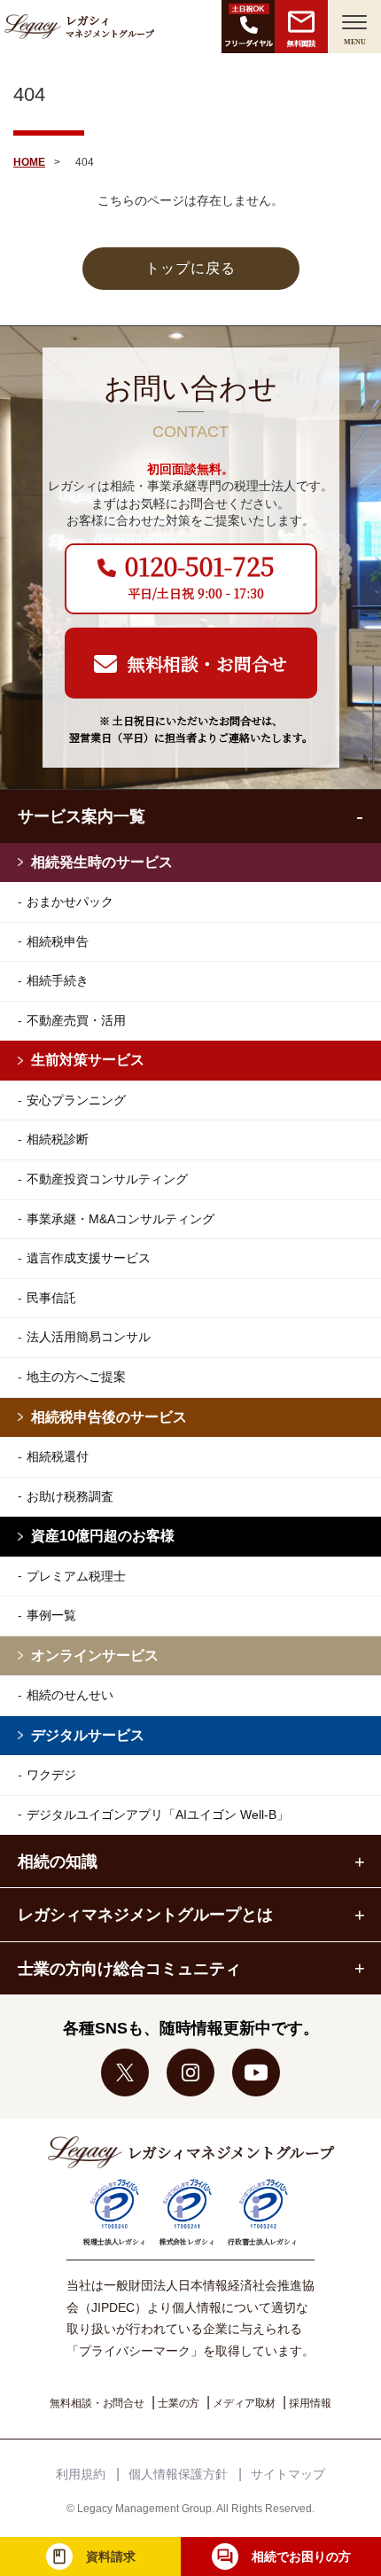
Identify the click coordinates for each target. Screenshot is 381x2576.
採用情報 (310, 2403)
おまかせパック (70, 902)
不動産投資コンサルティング (107, 1179)
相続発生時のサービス (102, 862)
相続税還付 (58, 1456)
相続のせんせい (70, 1695)
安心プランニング (76, 1100)
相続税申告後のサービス (109, 1417)
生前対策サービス (88, 1060)
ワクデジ (51, 1775)
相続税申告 (58, 941)
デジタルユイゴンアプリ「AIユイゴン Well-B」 (158, 1815)
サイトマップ (288, 2474)
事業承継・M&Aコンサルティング (121, 1219)
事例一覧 (51, 1615)
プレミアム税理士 (76, 1576)
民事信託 (51, 1298)
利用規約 (81, 2474)
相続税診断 (58, 1139)
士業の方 (179, 2403)
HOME (29, 162)
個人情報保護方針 (178, 2474)
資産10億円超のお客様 (103, 1536)
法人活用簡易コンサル (89, 1337)
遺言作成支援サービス (89, 1258)
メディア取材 (244, 2403)
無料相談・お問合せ (97, 2403)
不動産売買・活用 (76, 1020)
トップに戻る (190, 268)
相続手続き (58, 980)
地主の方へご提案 (76, 1377)
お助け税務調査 (70, 1496)
